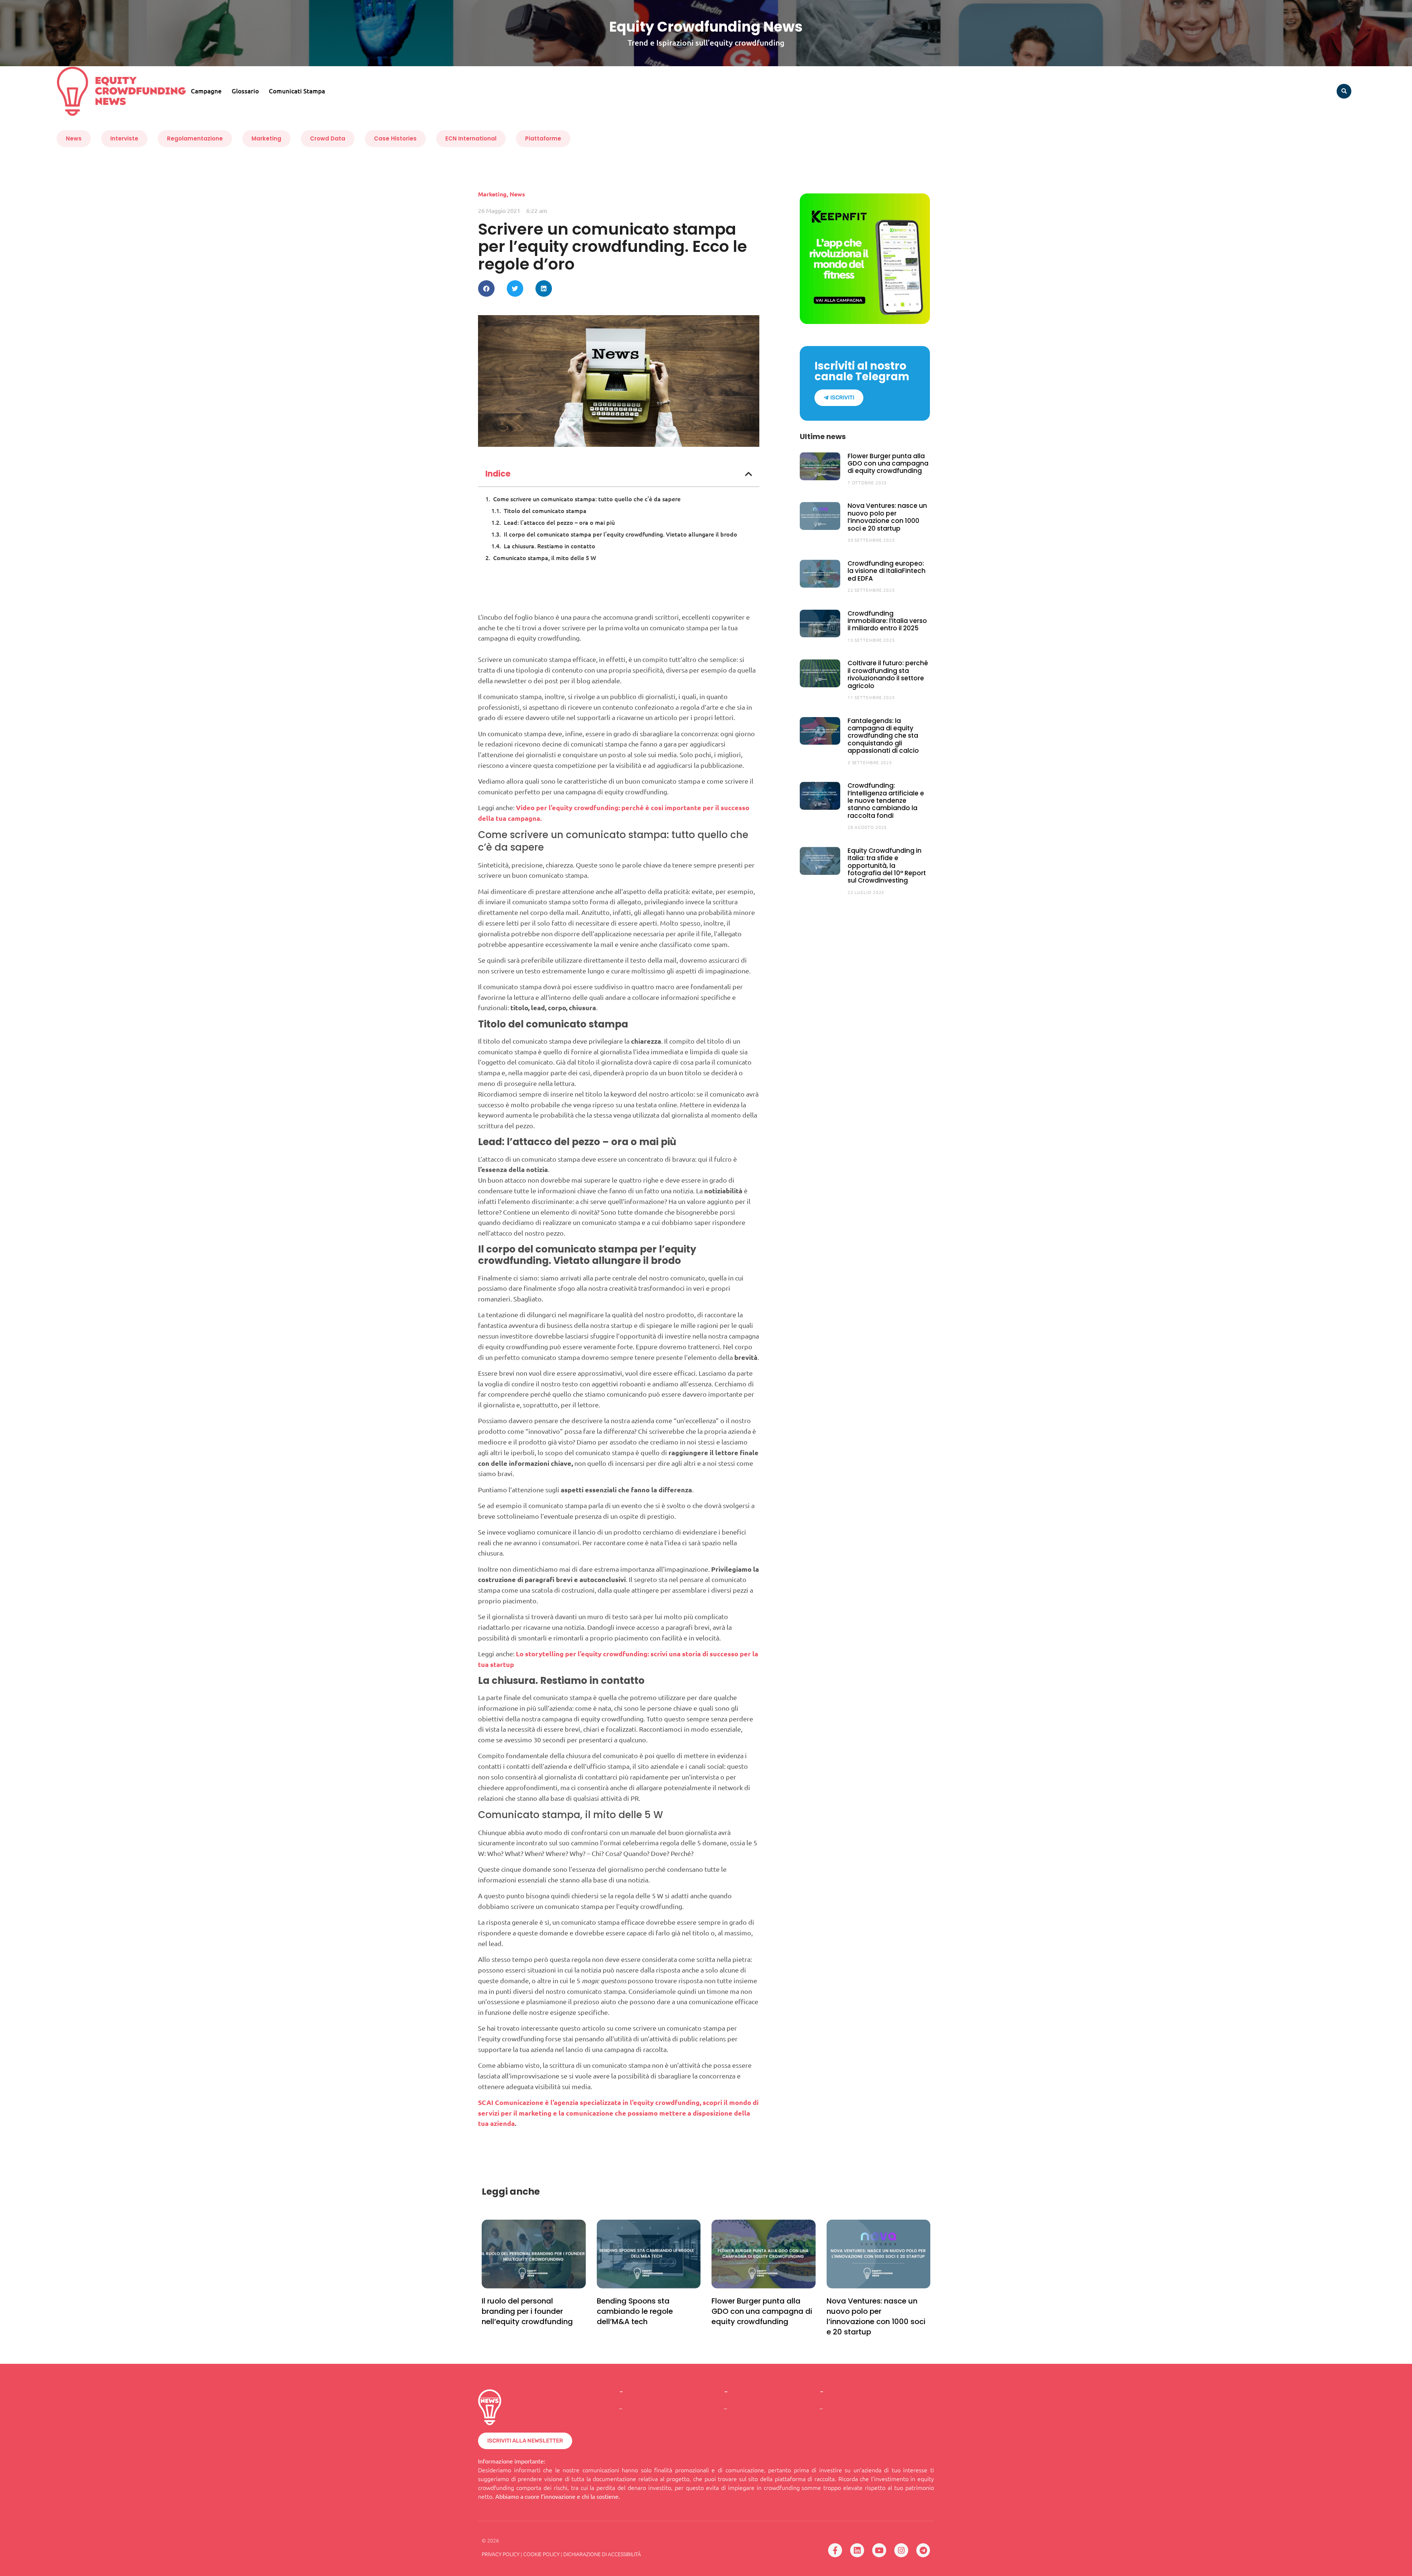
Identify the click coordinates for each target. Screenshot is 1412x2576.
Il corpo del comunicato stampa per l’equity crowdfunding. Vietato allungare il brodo (621, 534)
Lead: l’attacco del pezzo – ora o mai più (559, 522)
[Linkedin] (857, 2550)
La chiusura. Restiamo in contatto (550, 546)
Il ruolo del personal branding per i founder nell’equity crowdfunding (527, 2311)
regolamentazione (195, 138)
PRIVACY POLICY (501, 2554)
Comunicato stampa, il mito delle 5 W (545, 557)
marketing (266, 138)
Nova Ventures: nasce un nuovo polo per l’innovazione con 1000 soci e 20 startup (887, 517)
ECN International (471, 138)
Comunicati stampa (297, 91)
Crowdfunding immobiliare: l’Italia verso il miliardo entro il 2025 (887, 621)
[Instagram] (901, 2550)
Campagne (206, 91)
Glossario (245, 91)
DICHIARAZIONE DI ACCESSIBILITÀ (602, 2554)
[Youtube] (879, 2550)
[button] (1344, 91)
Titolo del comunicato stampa (545, 510)
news (74, 138)
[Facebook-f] (835, 2550)
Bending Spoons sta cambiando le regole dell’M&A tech (635, 2311)
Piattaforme (543, 138)
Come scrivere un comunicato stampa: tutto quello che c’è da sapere (587, 499)
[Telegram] (923, 2550)
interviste (124, 138)
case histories (395, 138)
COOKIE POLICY (541, 2554)
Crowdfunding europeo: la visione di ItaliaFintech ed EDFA (887, 571)
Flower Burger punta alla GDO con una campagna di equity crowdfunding (888, 464)
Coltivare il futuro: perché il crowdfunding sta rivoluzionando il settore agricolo (888, 674)
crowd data (328, 138)
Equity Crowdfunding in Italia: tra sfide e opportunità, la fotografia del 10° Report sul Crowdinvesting (887, 866)
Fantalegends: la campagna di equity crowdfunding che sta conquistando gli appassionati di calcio (883, 736)
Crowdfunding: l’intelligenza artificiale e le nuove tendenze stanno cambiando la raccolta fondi (886, 801)
